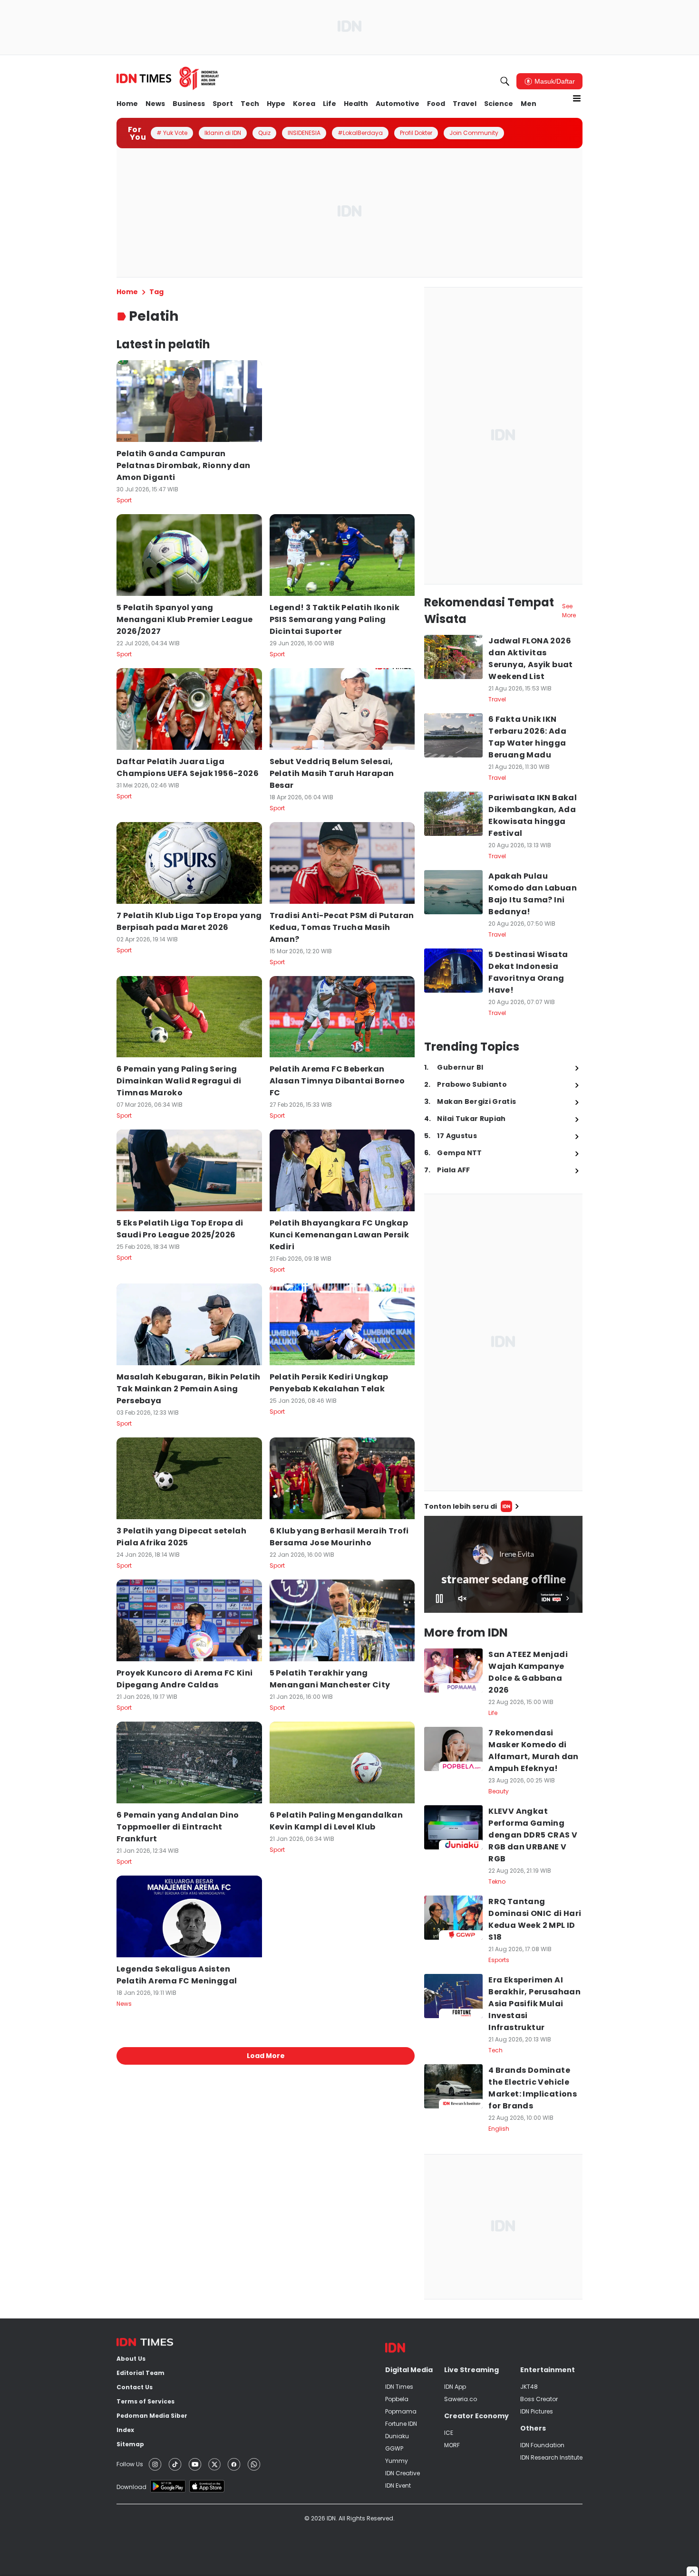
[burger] (577, 98)
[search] (505, 81)
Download (131, 2487)
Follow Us (130, 2464)
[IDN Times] (168, 78)
